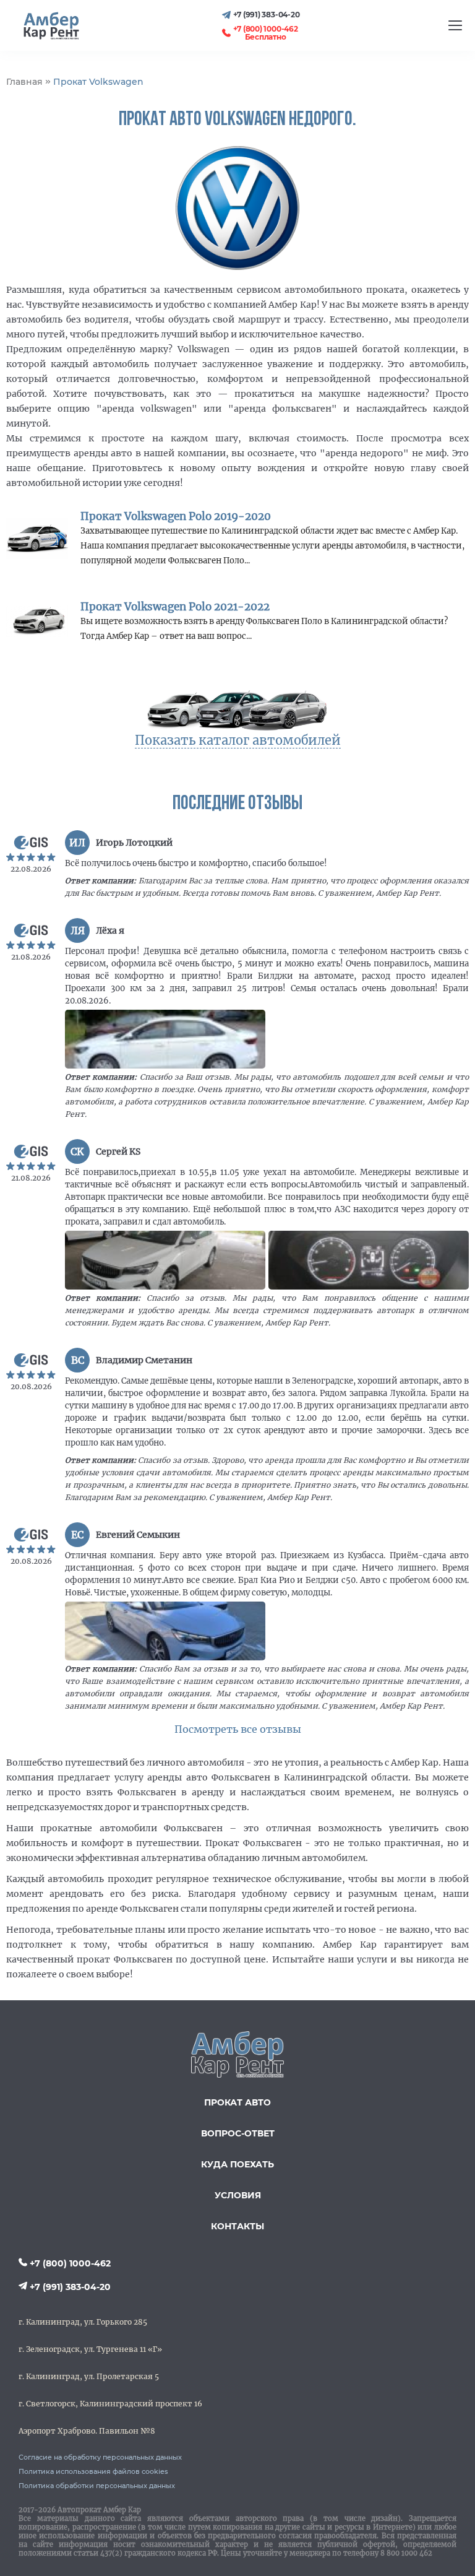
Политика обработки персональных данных (97, 2486)
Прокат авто (237, 2102)
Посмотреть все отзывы (238, 1729)
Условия (238, 2195)
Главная (24, 82)
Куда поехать (237, 2164)
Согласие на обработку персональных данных (100, 2457)
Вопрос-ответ (238, 2133)
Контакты (237, 2226)
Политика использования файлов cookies (93, 2471)
